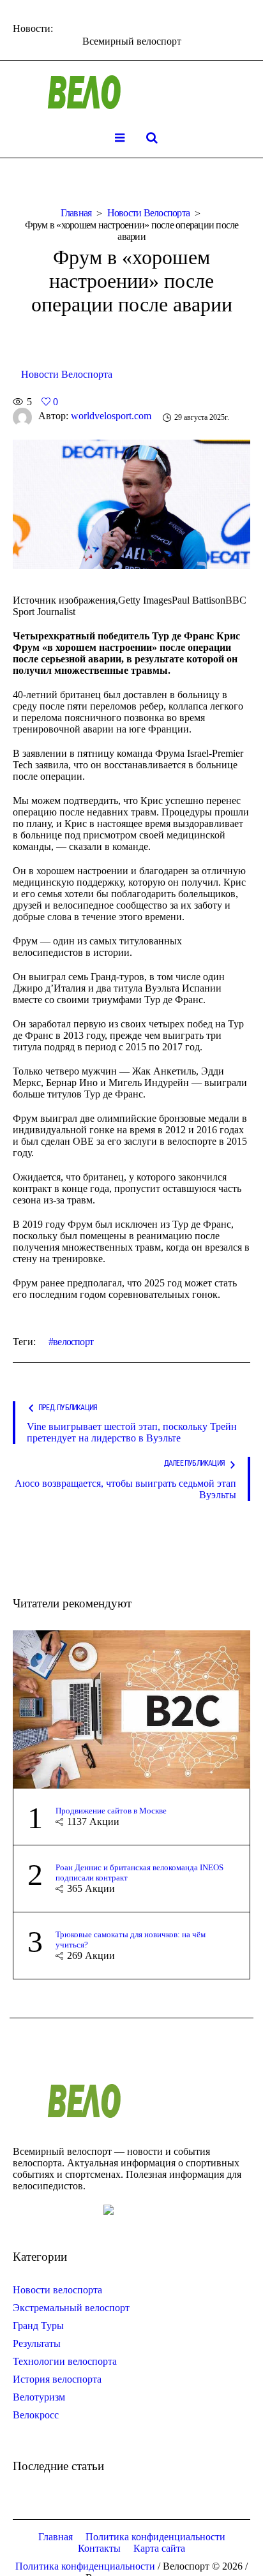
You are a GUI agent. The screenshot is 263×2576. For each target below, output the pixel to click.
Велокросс (36, 2415)
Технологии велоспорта (65, 2361)
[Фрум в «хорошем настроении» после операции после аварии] (131, 503)
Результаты (37, 2343)
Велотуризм (39, 2397)
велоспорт (73, 1342)
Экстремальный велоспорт (71, 2308)
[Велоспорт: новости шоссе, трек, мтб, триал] (131, 93)
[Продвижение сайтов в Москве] (131, 1709)
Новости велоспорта (57, 2290)
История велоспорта (57, 2379)
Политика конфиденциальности (155, 2537)
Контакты (99, 2548)
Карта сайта (159, 2548)
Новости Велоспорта (149, 213)
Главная (76, 213)
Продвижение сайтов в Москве (111, 1811)
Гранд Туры (38, 2326)
